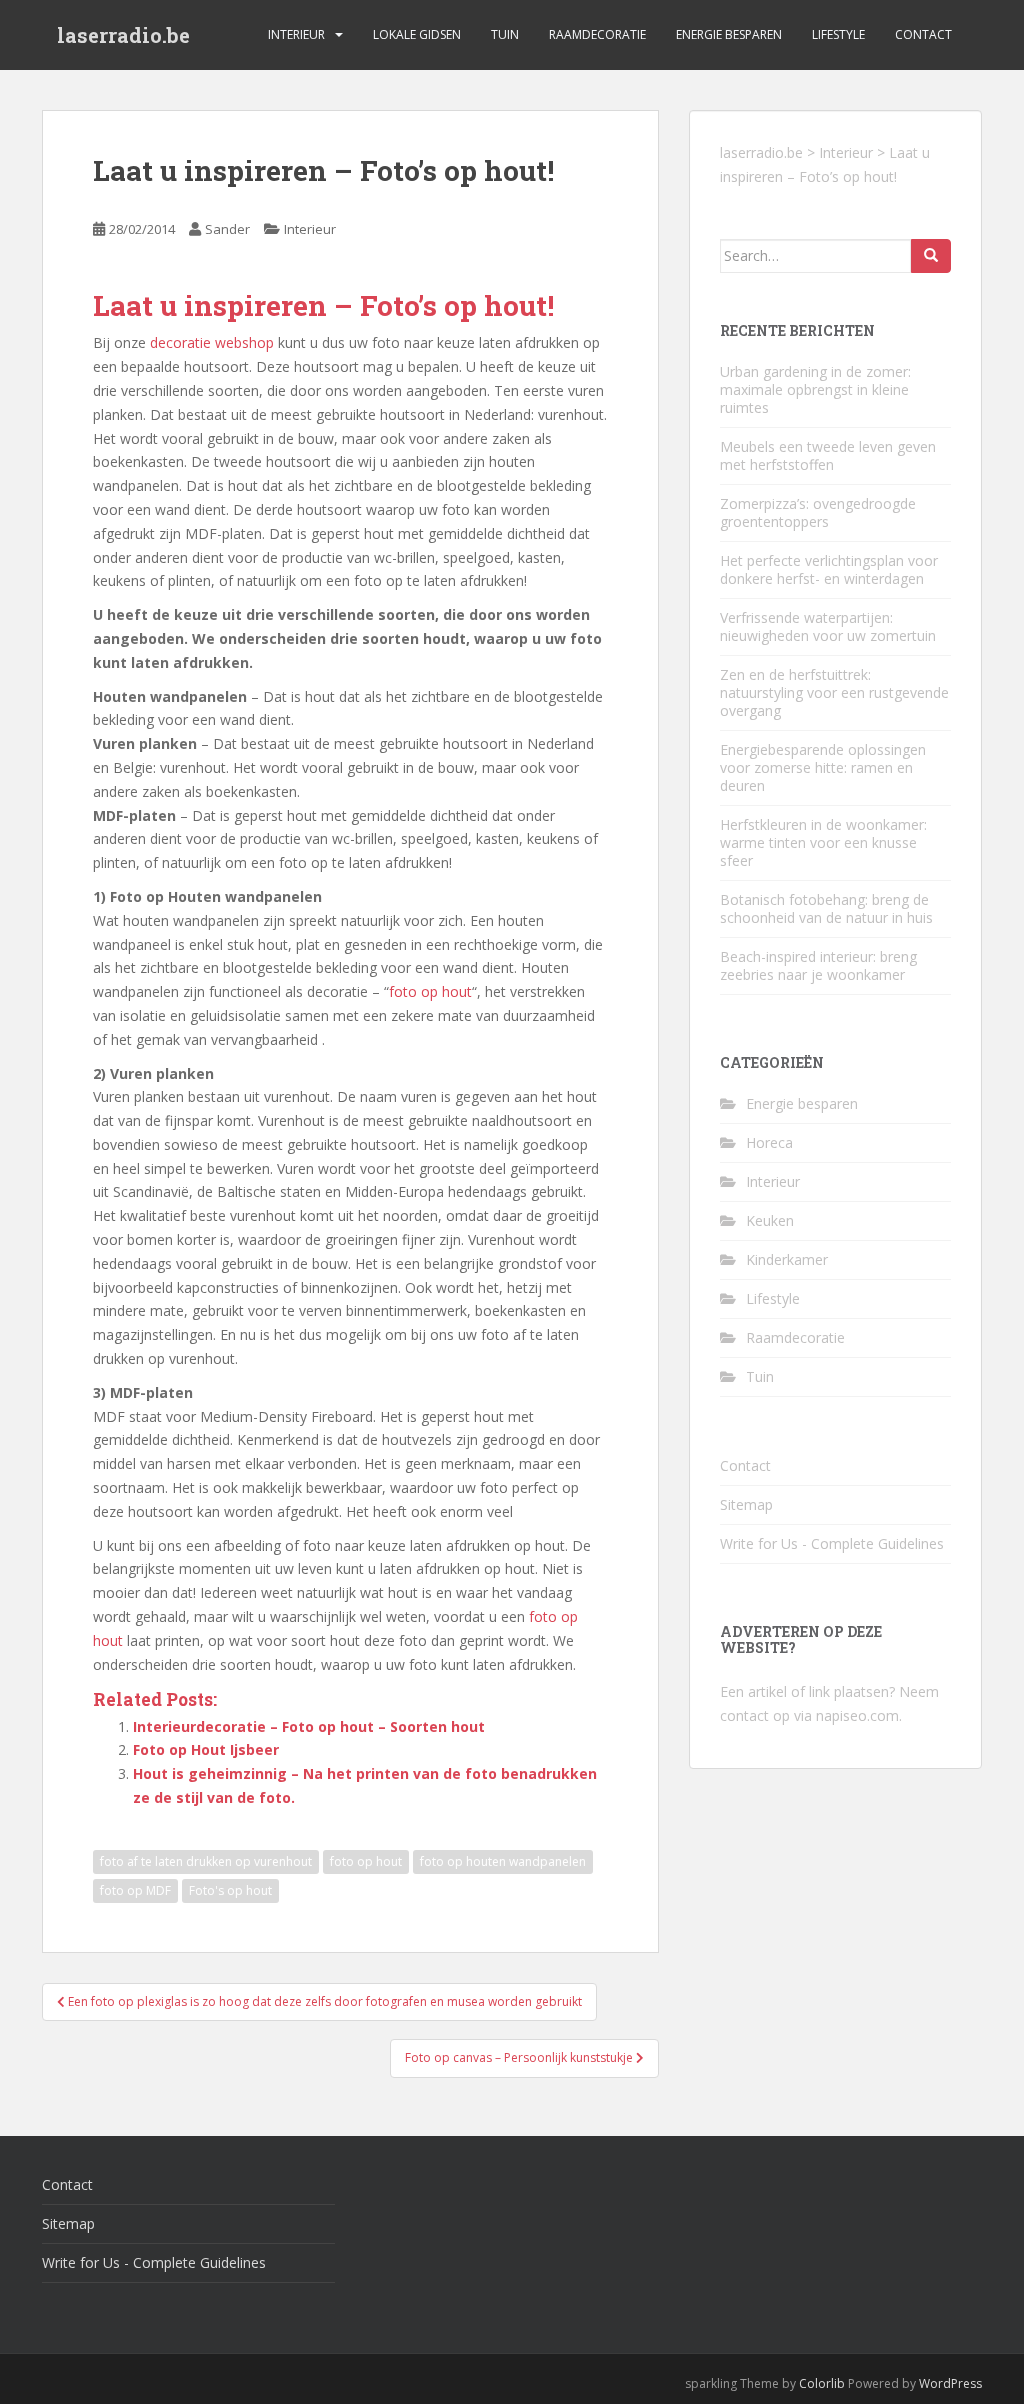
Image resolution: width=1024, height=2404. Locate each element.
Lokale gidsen (417, 34)
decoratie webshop (212, 342)
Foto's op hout (230, 1890)
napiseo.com (857, 1715)
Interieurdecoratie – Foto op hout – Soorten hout (309, 1726)
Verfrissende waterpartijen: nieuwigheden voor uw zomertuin (828, 626)
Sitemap (746, 1504)
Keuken (770, 1220)
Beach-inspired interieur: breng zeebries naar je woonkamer (818, 965)
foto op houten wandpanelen (503, 1861)
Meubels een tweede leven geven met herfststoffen (828, 455)
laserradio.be (123, 35)
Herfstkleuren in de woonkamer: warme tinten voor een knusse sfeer (823, 842)
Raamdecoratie (597, 34)
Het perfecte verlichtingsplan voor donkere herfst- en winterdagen (829, 569)
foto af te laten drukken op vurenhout (206, 1861)
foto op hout (430, 991)
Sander (227, 229)
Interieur (296, 34)
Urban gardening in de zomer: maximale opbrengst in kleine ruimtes (815, 389)
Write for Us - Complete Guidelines (832, 1543)
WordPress (950, 2383)
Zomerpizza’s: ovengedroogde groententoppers (818, 512)
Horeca (769, 1142)
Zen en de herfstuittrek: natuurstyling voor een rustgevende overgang (834, 692)
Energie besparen (729, 34)
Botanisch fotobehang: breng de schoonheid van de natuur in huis (826, 908)
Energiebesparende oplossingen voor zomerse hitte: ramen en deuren (823, 767)
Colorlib (822, 2383)
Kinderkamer (787, 1259)
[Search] (931, 256)
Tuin (505, 34)
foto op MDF (135, 1890)
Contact (923, 34)
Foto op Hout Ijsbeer (206, 1749)
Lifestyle (838, 34)
